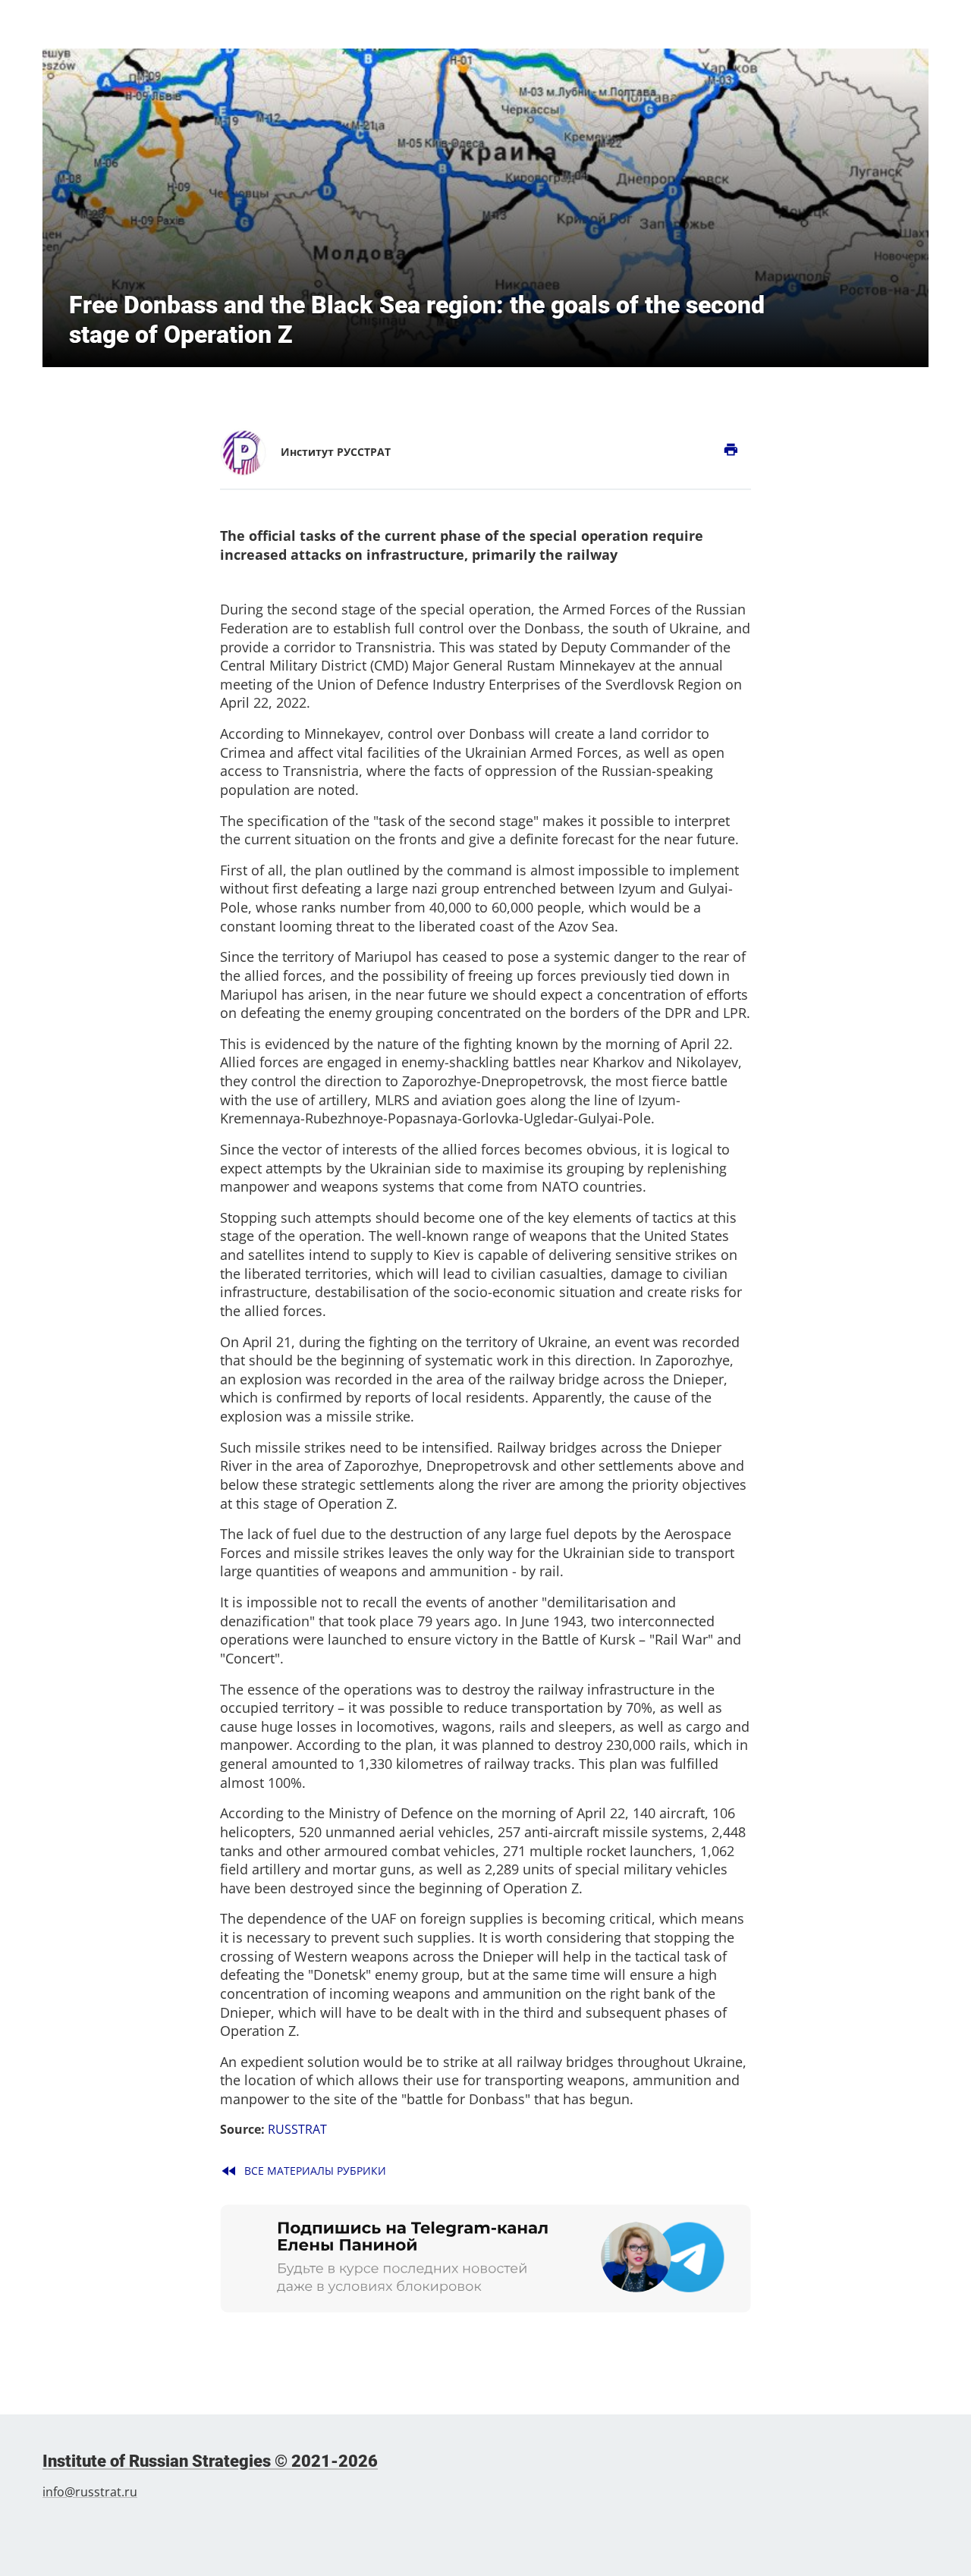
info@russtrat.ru (90, 2492)
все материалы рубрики (303, 2171)
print (731, 450)
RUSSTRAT (297, 2129)
